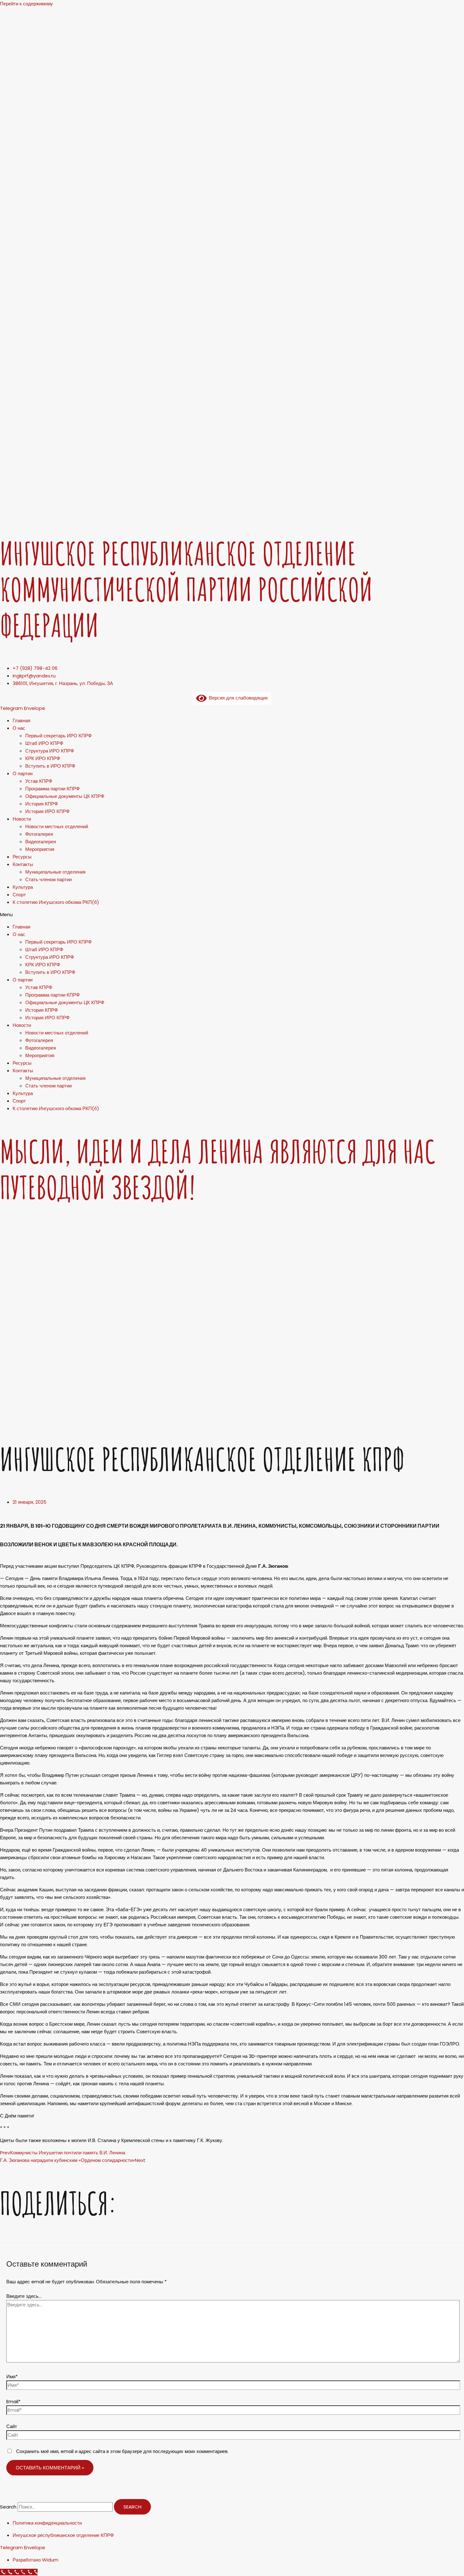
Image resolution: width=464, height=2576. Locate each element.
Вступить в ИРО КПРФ (50, 766)
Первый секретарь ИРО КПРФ (58, 736)
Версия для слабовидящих (237, 698)
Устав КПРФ (39, 781)
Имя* (12, 2377)
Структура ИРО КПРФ (50, 751)
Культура (23, 887)
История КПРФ (42, 804)
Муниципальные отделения (55, 872)
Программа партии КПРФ (52, 789)
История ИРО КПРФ (47, 811)
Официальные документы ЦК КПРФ (65, 796)
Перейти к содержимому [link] (27, 4)
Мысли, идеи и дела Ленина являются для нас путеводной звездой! (218, 1169)
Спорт (19, 895)
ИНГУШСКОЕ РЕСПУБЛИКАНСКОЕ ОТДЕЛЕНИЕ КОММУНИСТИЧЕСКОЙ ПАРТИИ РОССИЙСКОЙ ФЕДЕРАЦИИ (186, 589)
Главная (21, 720)
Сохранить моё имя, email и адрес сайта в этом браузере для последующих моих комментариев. (122, 2451)
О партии (23, 773)
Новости (22, 819)
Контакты (23, 864)
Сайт (12, 2426)
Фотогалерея (39, 834)
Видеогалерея (41, 842)
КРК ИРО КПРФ (43, 758)
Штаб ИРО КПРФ (44, 743)
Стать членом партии (48, 879)
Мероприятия (40, 849)
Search (8, 2507)
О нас (19, 728)
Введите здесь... (24, 2296)
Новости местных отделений (57, 826)
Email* (13, 2401)
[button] (232, 915)
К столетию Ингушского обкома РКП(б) (56, 902)
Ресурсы (22, 857)
